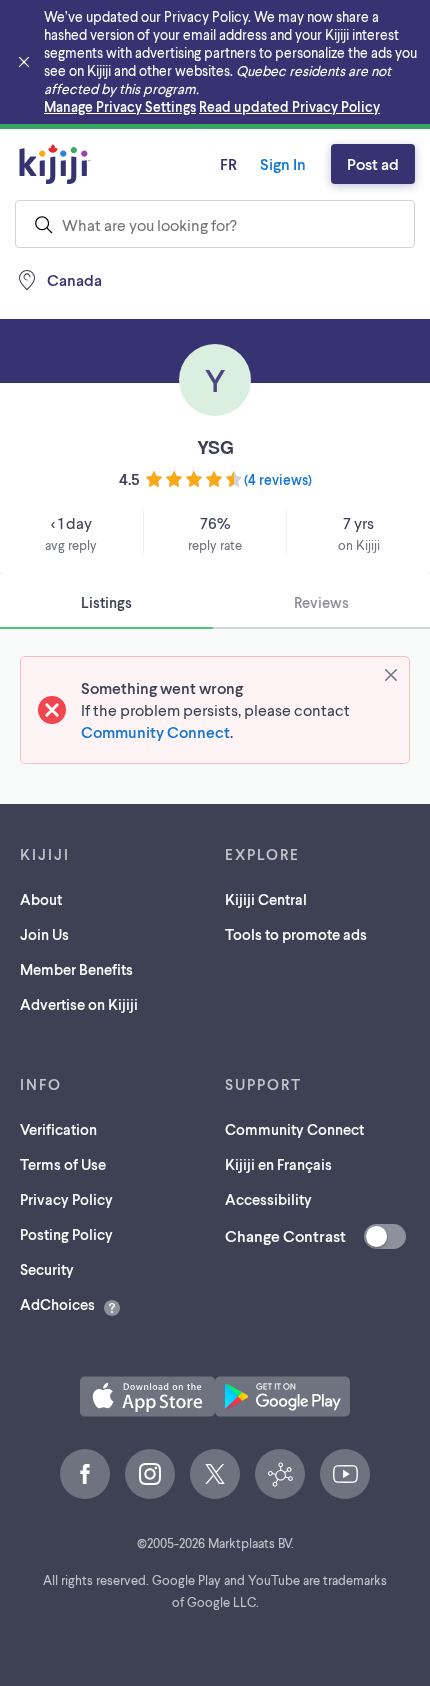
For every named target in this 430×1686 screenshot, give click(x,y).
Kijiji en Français (278, 1164)
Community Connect (155, 731)
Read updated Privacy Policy (289, 106)
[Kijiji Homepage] (55, 164)
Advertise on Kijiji (79, 1004)
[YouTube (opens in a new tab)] (345, 1474)
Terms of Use (63, 1164)
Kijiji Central (266, 899)
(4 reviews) (278, 479)
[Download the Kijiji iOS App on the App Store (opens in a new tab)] (147, 1396)
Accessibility (268, 1199)
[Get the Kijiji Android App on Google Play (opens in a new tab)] (282, 1396)
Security (47, 1269)
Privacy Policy (66, 1199)
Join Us (44, 934)
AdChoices (57, 1304)
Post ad (373, 163)
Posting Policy (66, 1234)
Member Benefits (76, 969)
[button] (147, 1396)
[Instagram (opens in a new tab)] (150, 1474)
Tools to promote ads (296, 934)
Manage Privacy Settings (120, 106)
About (41, 899)
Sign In (283, 163)
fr (228, 163)
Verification (58, 1129)
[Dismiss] (391, 675)
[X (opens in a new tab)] (215, 1474)
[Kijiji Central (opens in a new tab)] (280, 1474)
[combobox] (215, 224)
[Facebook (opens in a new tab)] (85, 1474)
